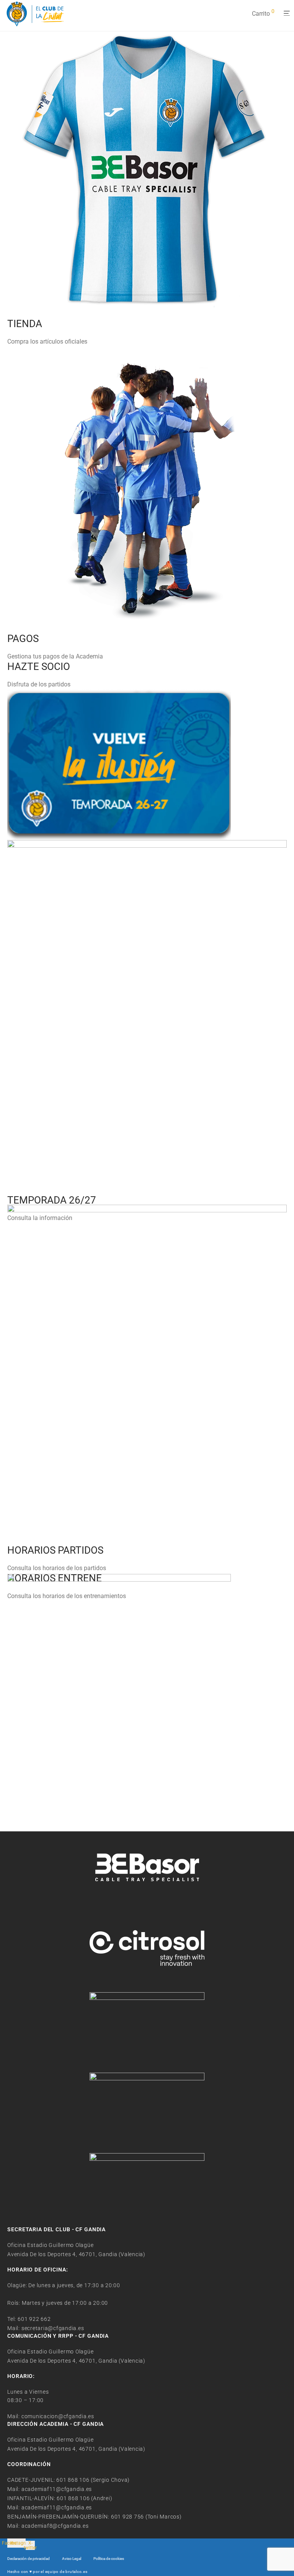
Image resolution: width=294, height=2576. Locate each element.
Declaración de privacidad (29, 2559)
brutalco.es (76, 2572)
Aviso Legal (72, 2559)
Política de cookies (109, 2559)
